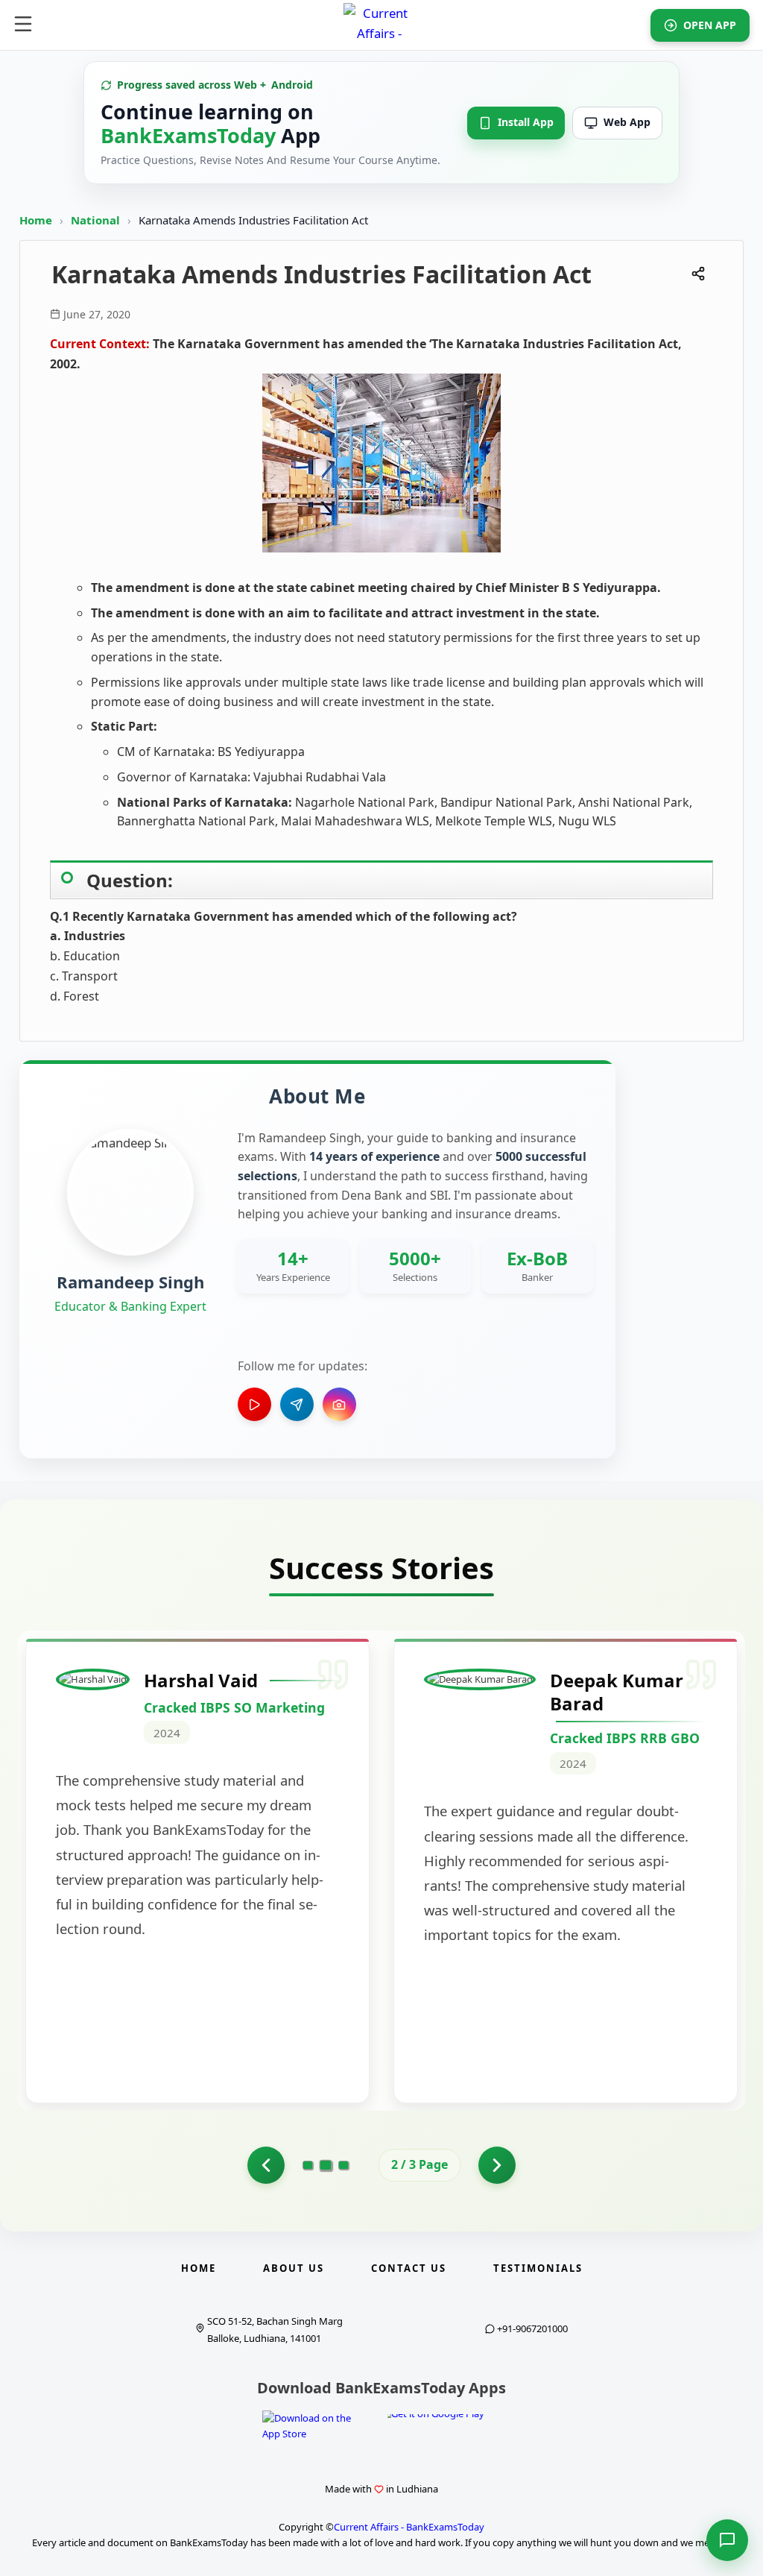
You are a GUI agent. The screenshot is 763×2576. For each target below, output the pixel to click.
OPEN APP (710, 25)
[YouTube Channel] (254, 1404)
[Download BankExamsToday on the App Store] (316, 2428)
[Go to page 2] (326, 2165)
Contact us (409, 2268)
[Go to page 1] (266, 2165)
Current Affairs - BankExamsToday (409, 2527)
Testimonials (538, 2268)
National (97, 220)
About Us (294, 2268)
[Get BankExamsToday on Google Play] (447, 2432)
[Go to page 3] (343, 2165)
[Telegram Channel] (297, 1404)
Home (36, 220)
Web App (627, 122)
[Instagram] (339, 1404)
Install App (526, 122)
